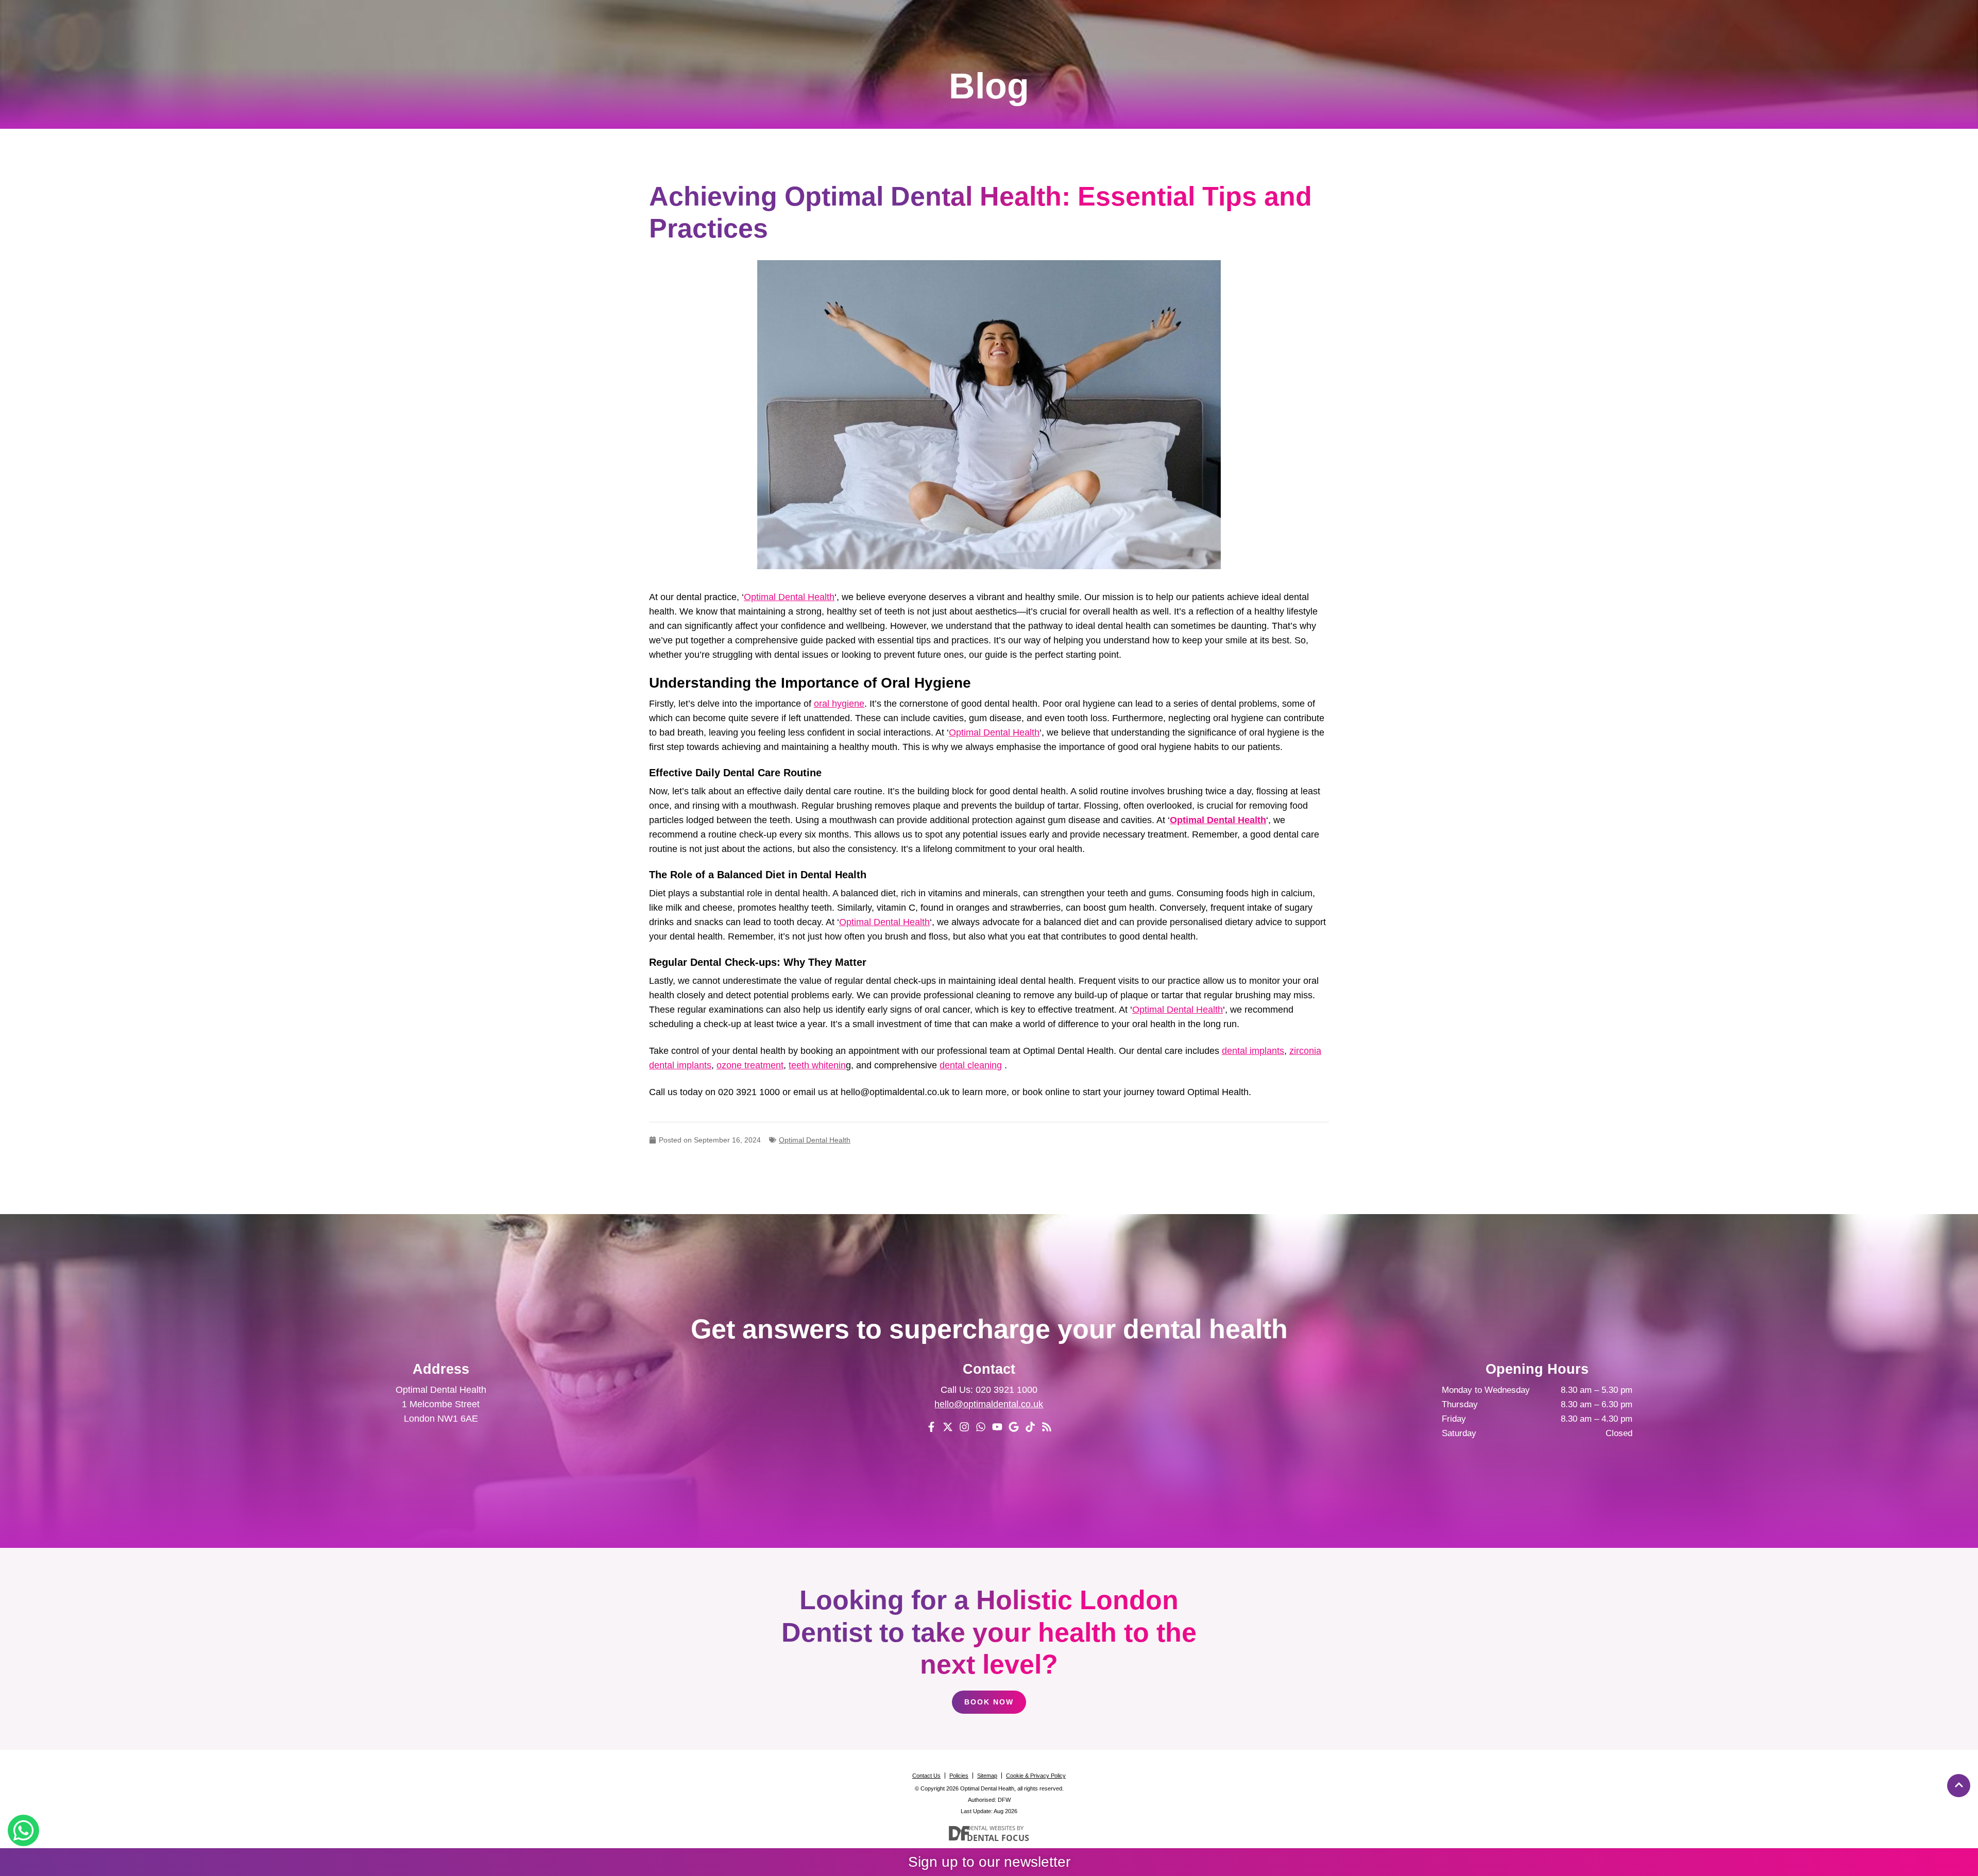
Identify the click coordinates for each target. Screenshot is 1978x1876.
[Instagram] (964, 1427)
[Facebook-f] (931, 1427)
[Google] (1014, 1427)
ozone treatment (750, 1065)
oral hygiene (839, 704)
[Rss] (1047, 1427)
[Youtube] (997, 1427)
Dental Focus (998, 1838)
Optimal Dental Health (789, 597)
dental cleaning (971, 1065)
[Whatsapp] (981, 1427)
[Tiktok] (1030, 1427)
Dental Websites (991, 1828)
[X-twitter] (948, 1427)
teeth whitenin (817, 1065)
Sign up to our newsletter (989, 1862)
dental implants (1253, 1051)
